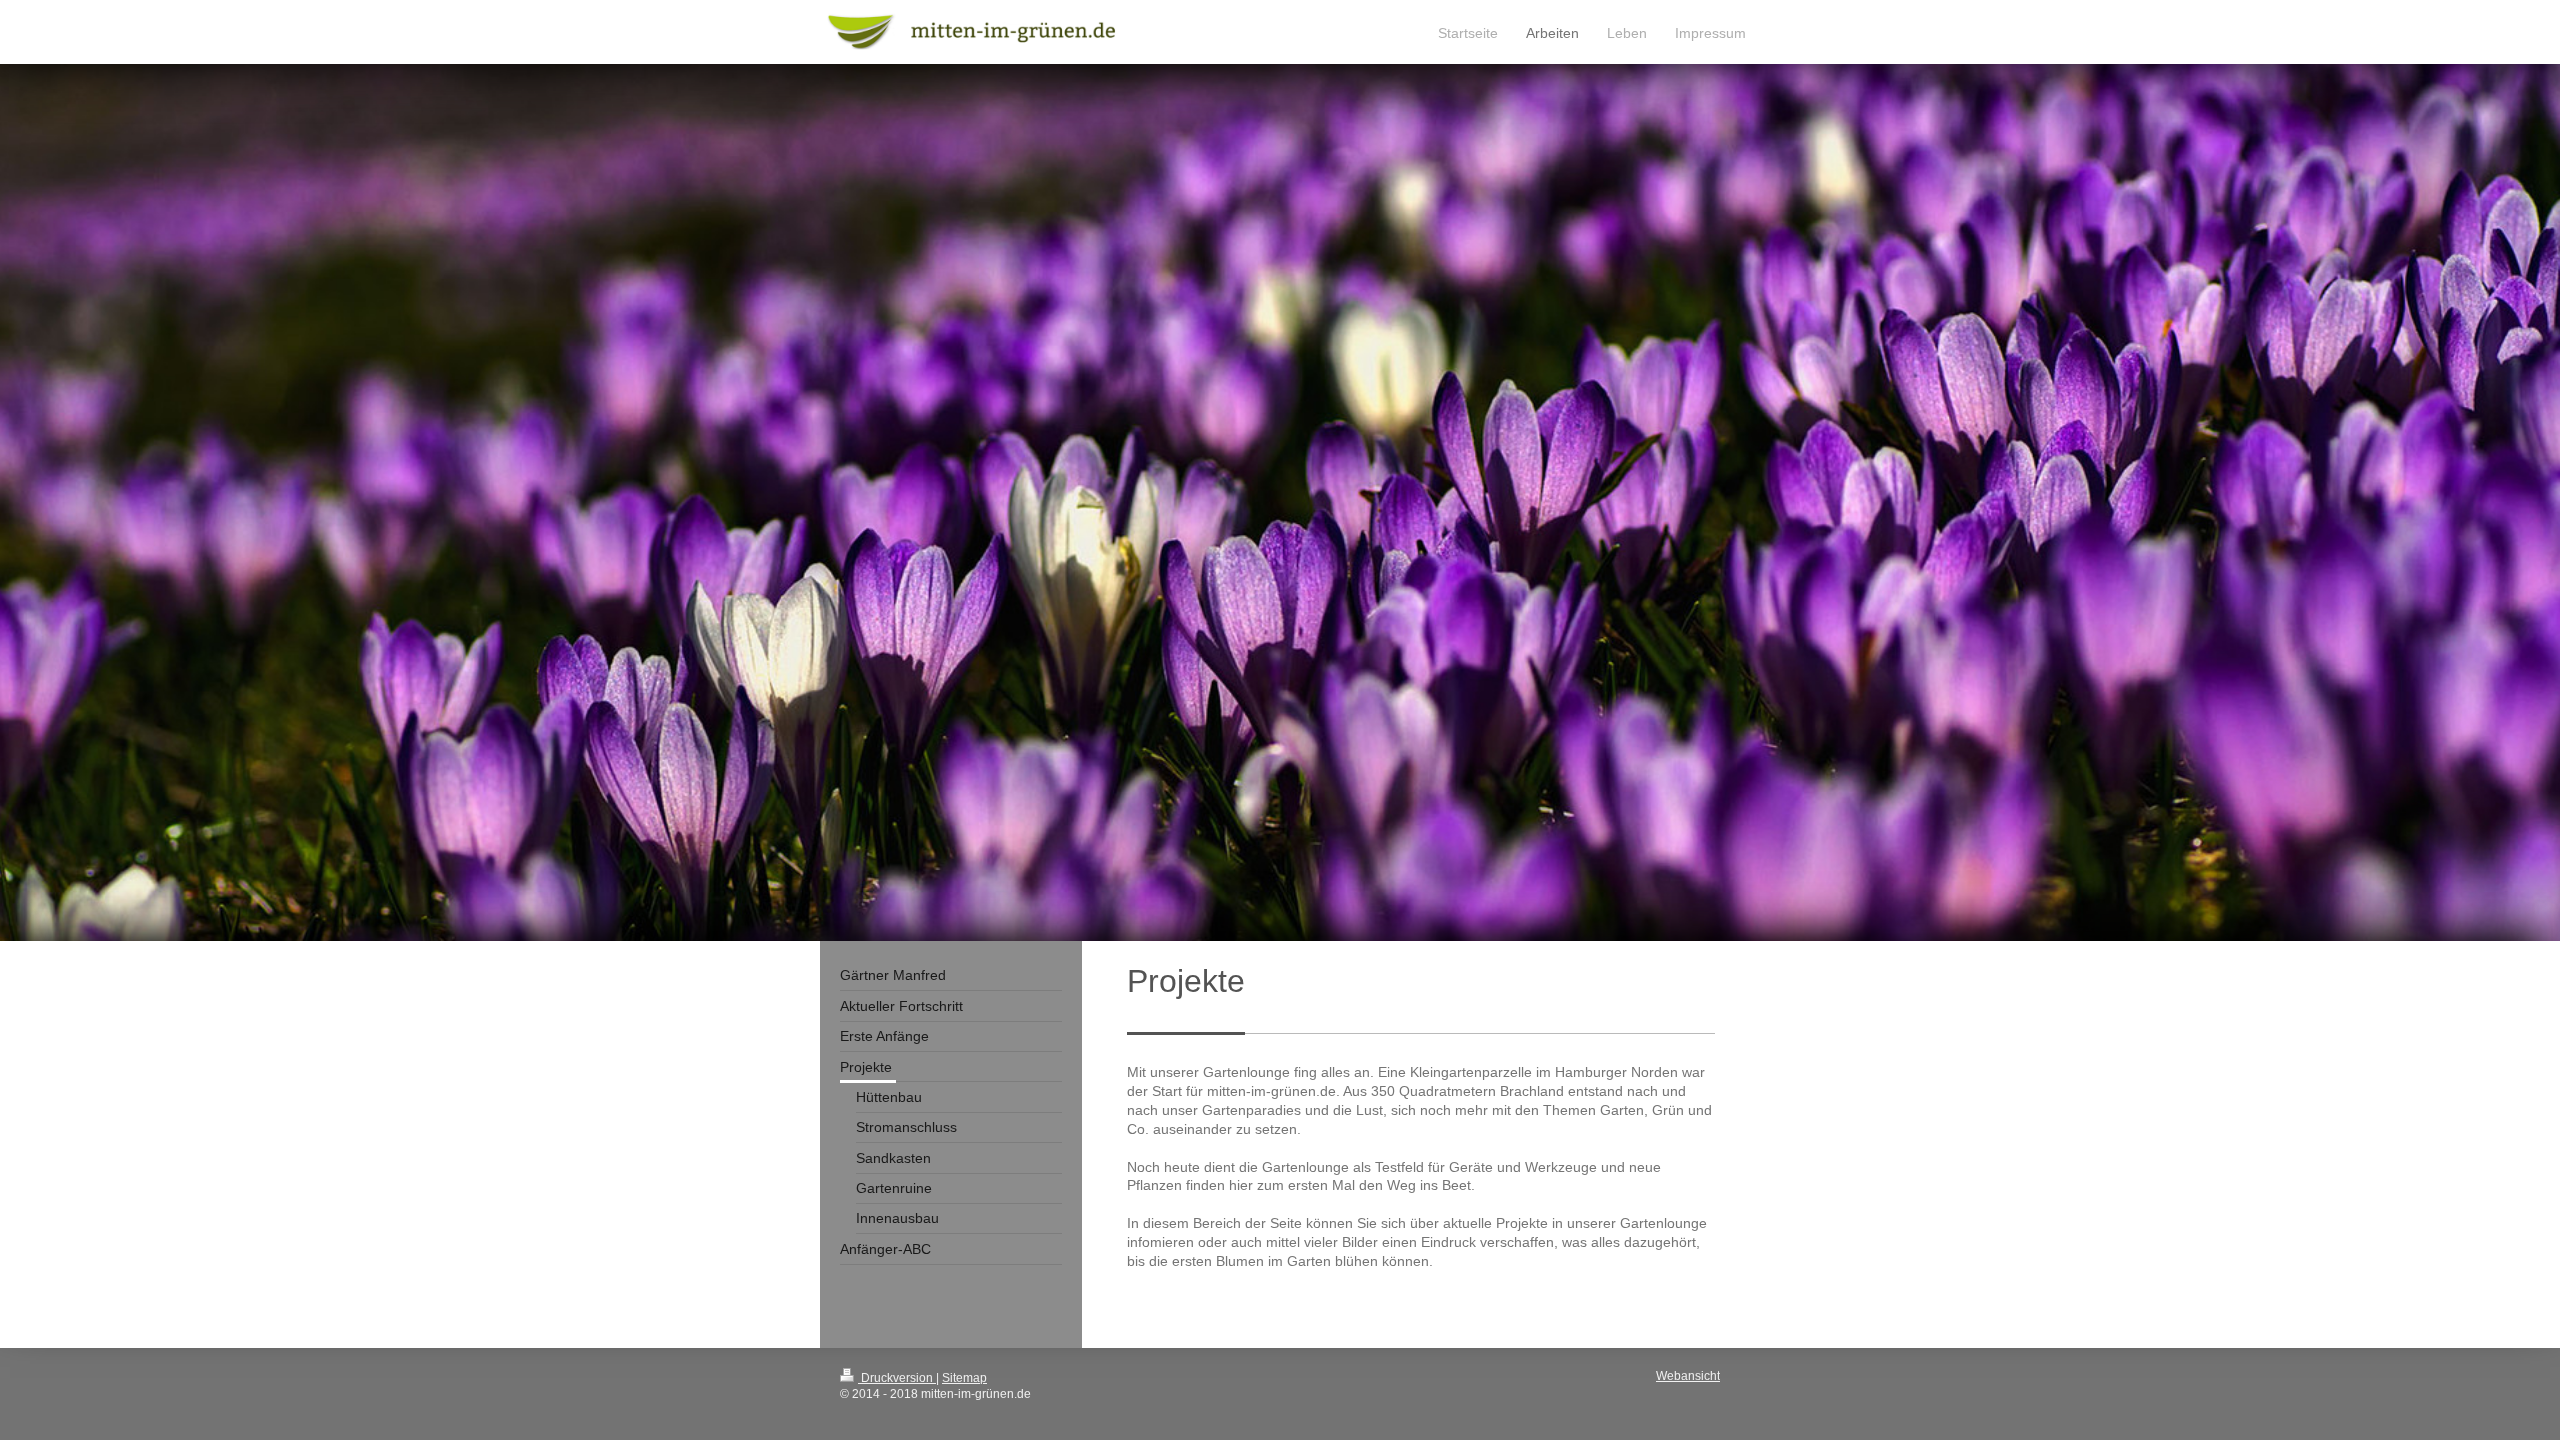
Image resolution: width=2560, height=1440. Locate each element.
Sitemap (964, 1378)
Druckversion (897, 1378)
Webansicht (1688, 1376)
